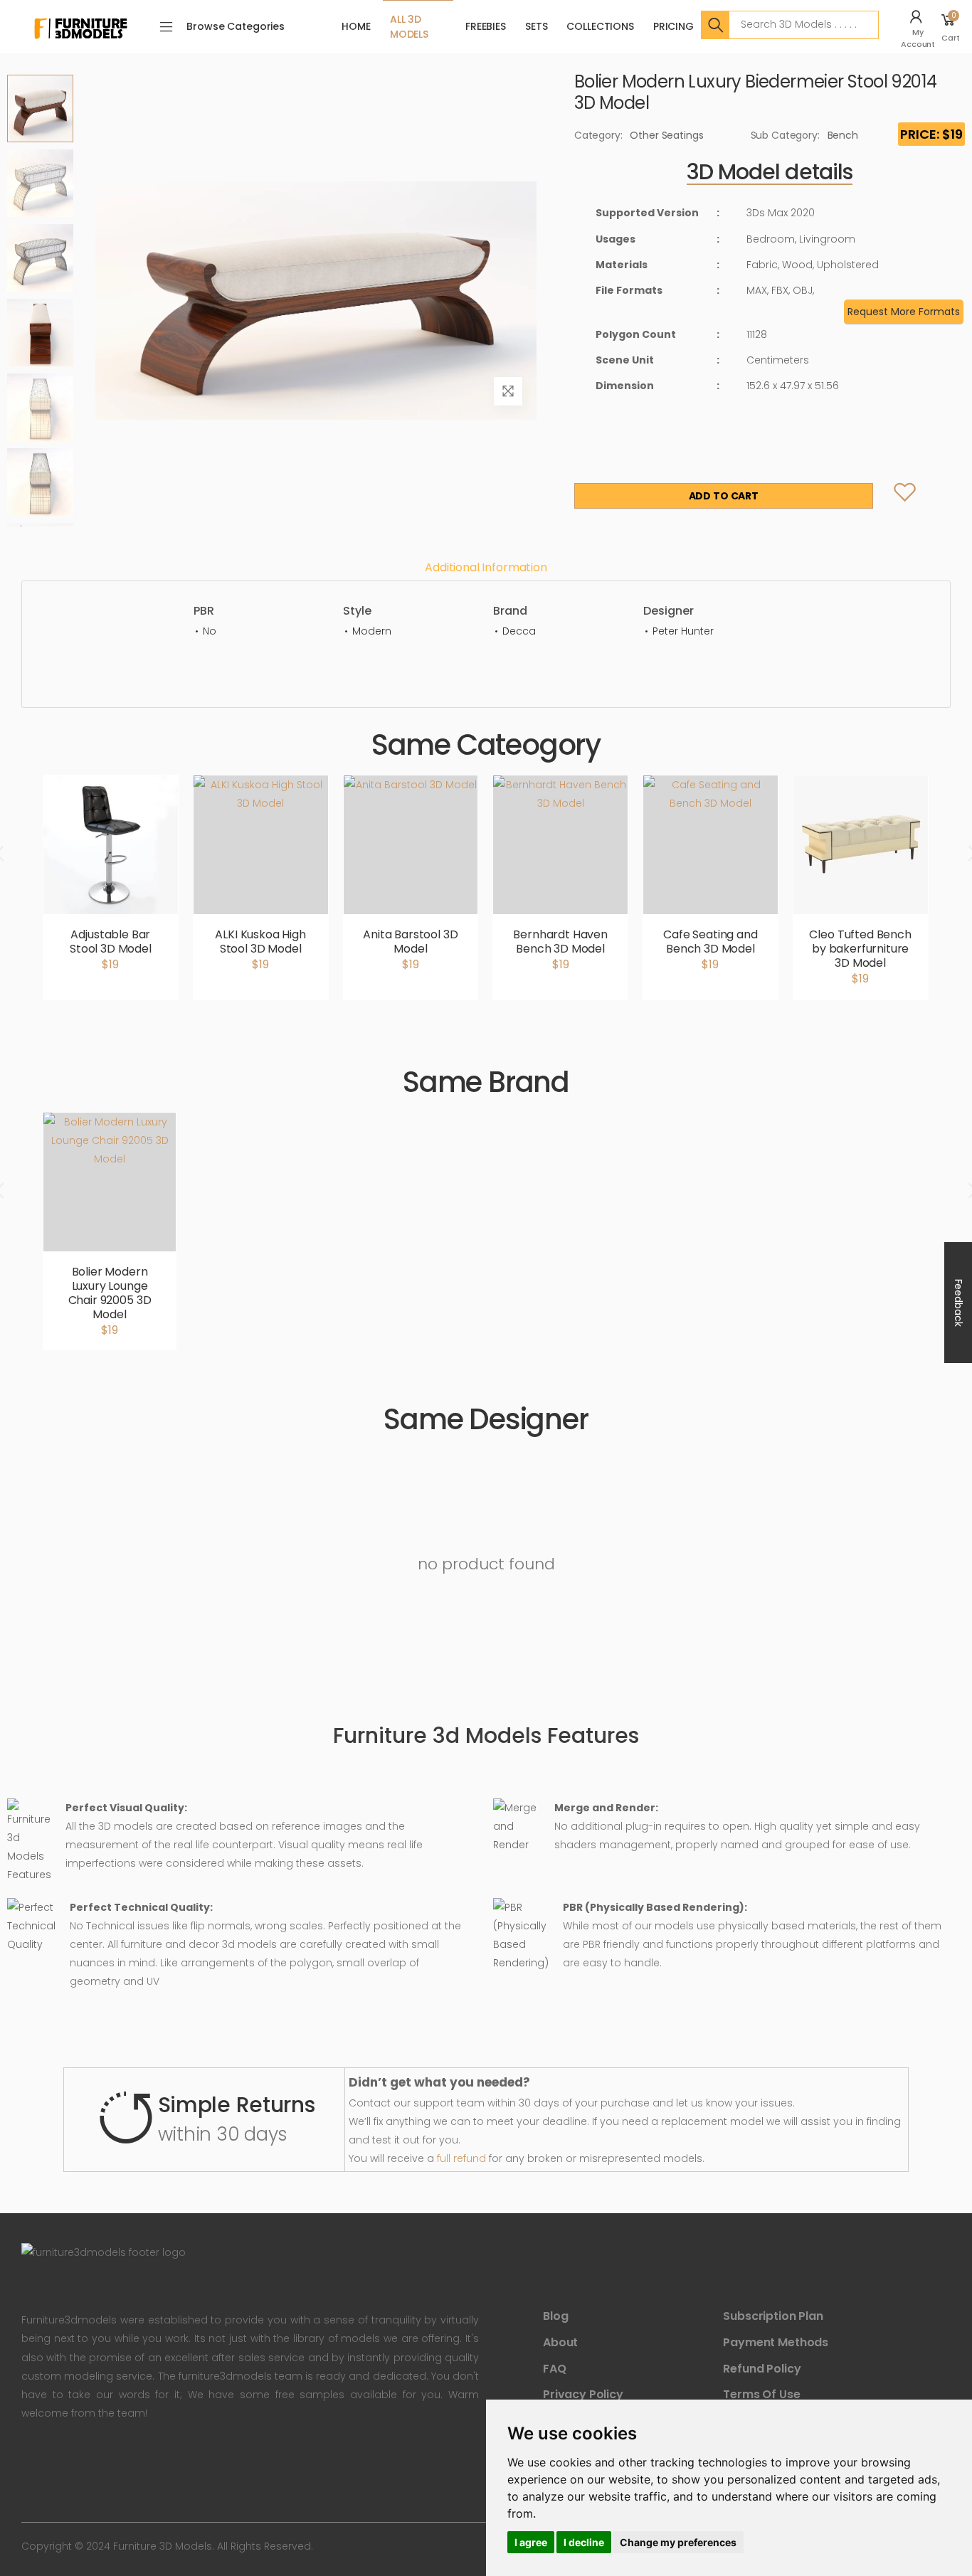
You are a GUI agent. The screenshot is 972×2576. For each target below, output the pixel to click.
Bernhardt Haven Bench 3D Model (560, 942)
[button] (920, 27)
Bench (843, 135)
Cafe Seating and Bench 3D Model (710, 942)
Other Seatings (666, 135)
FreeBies (486, 26)
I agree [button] (531, 2542)
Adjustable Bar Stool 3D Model (111, 942)
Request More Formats (904, 312)
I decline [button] (584, 2542)
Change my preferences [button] (678, 2542)
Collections (600, 26)
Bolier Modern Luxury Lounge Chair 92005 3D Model (110, 1293)
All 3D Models (409, 27)
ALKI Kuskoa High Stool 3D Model (260, 942)
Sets (536, 26)
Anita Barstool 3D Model (410, 942)
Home (356, 26)
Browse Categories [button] (236, 26)
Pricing (673, 26)
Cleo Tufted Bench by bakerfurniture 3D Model (860, 949)
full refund (461, 2158)
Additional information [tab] (486, 567)
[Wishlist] (893, 496)
